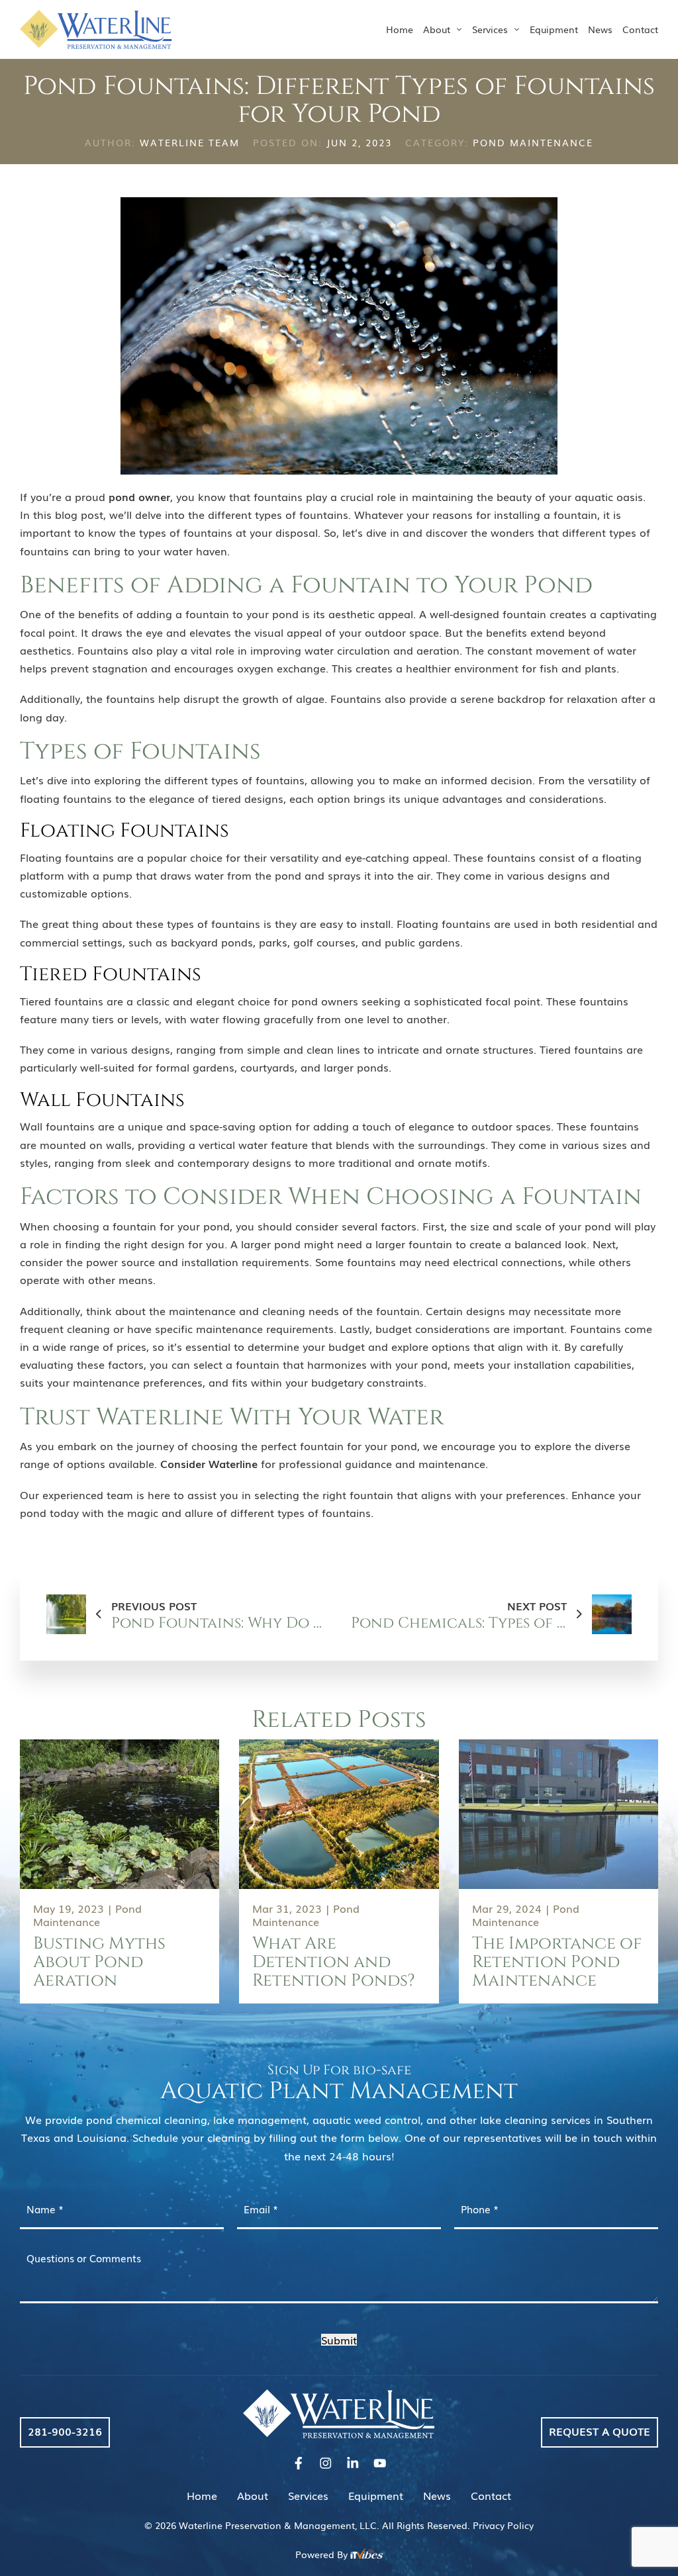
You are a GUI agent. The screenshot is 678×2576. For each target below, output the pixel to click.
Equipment (554, 29)
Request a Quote (600, 2431)
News (600, 29)
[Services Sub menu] (517, 29)
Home (400, 29)
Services (490, 29)
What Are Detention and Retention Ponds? (334, 1962)
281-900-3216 (65, 2431)
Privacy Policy (503, 2525)
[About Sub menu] (460, 29)
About (437, 29)
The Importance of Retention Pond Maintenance (557, 1962)
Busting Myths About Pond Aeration (99, 1962)
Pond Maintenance (533, 142)
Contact (640, 29)
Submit (339, 2340)
